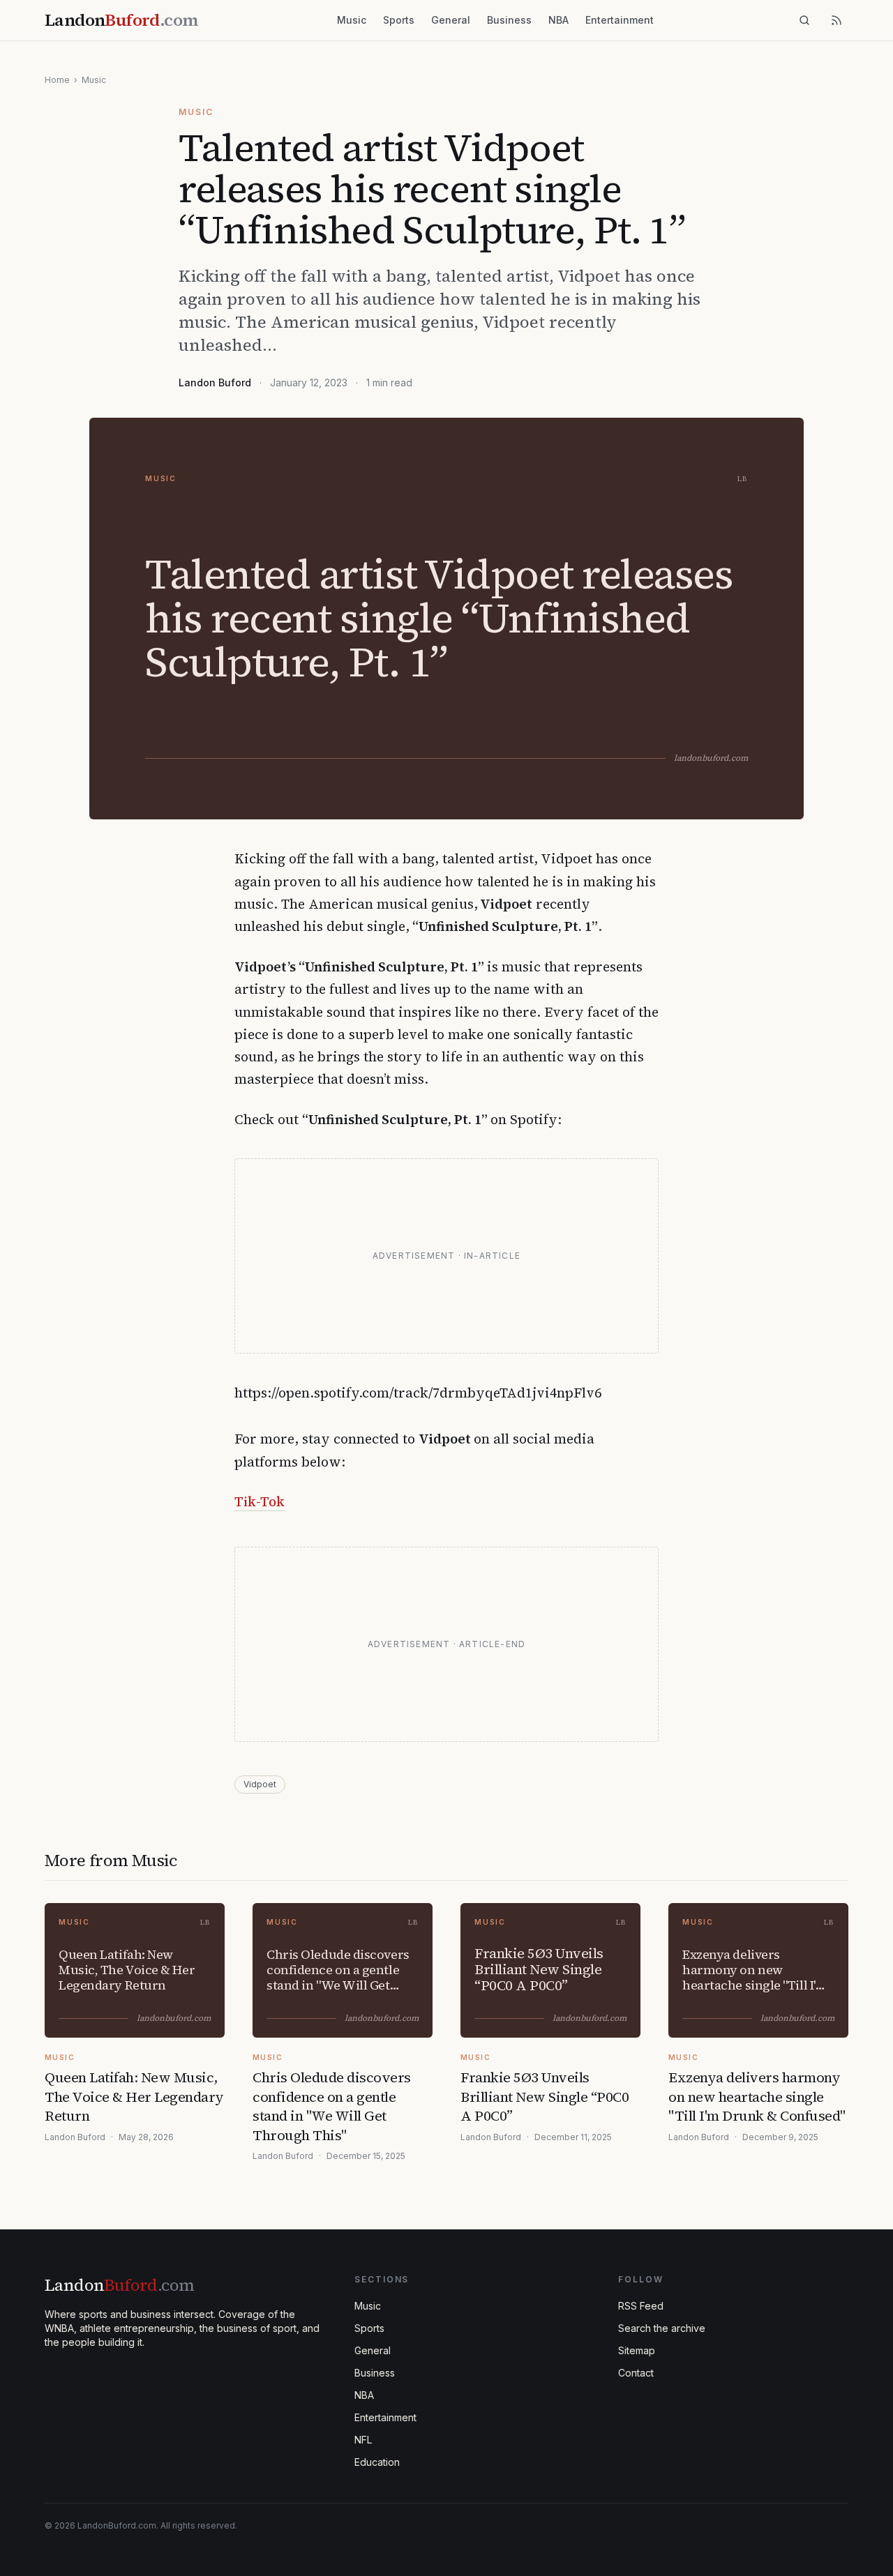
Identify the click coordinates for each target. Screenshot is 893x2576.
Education (377, 2462)
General (451, 20)
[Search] (804, 20)
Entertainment (620, 20)
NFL (363, 2440)
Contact (636, 2373)
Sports (399, 20)
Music (352, 20)
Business (509, 20)
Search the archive (662, 2328)
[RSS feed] (836, 20)
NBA (558, 20)
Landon (119, 2285)
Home (57, 80)
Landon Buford (215, 382)
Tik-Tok (260, 1501)
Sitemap (637, 2350)
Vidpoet (260, 1784)
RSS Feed (641, 2306)
